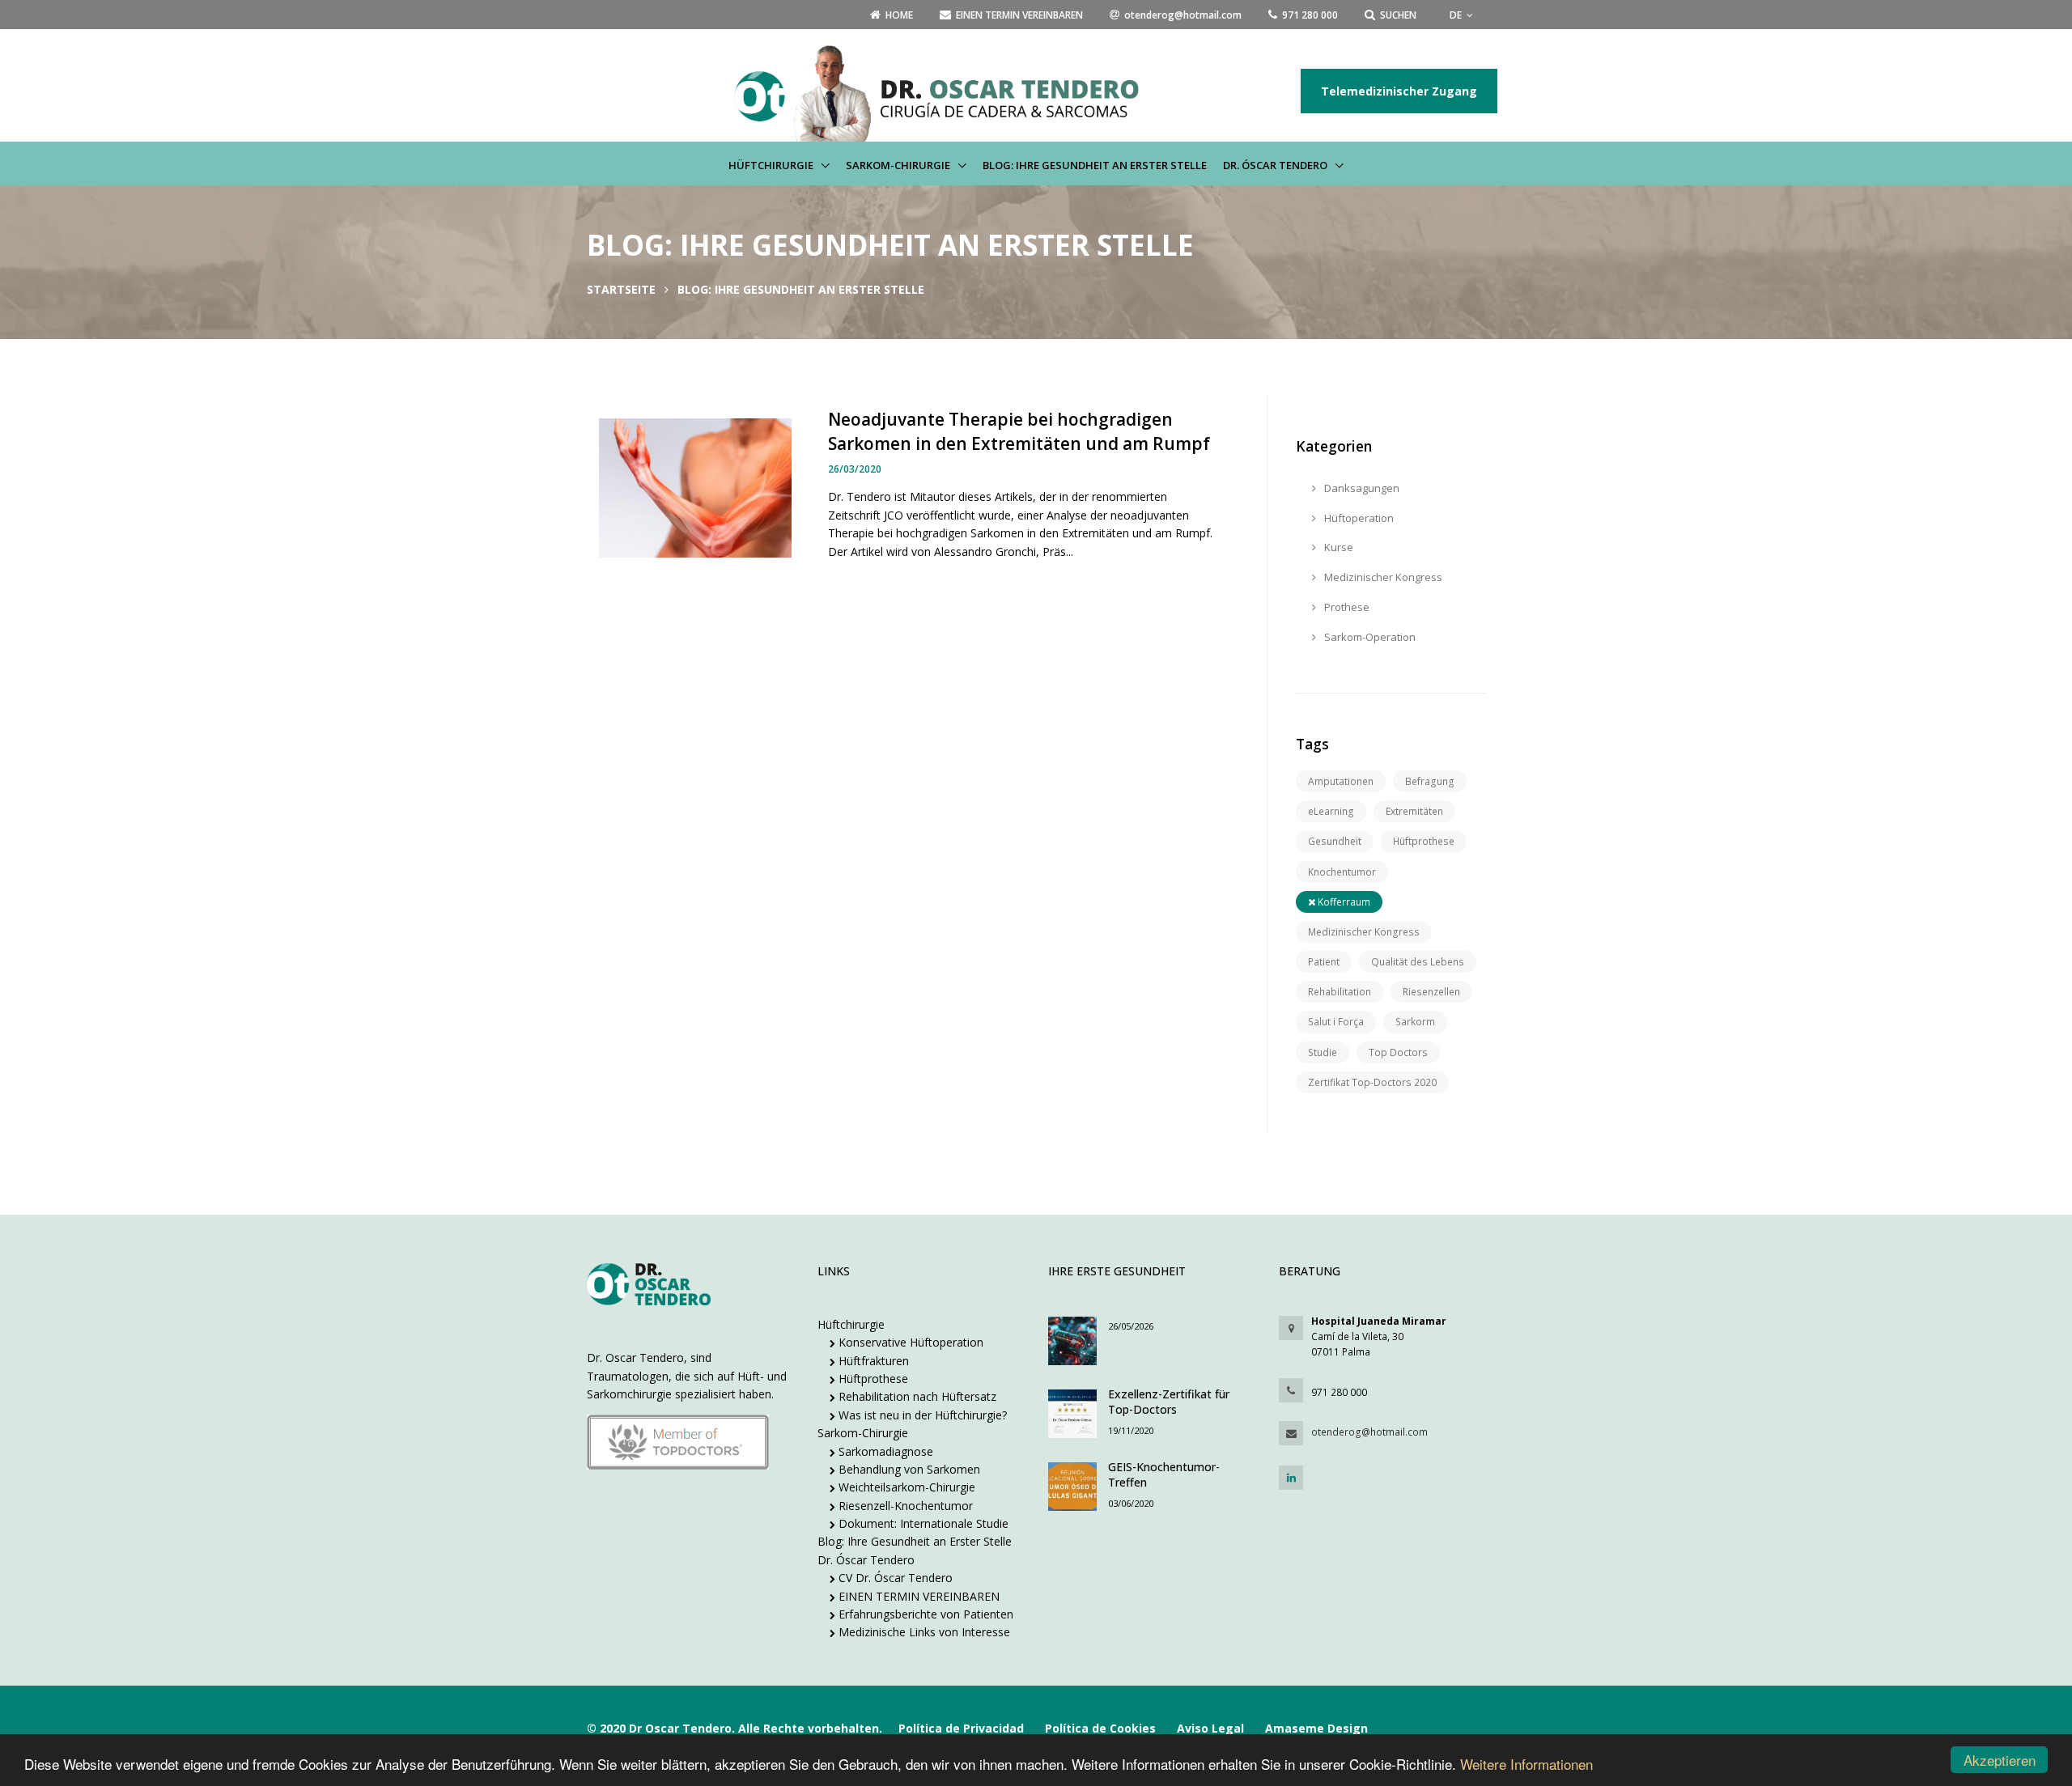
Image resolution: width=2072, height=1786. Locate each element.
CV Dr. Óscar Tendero (894, 1578)
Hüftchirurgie (772, 165)
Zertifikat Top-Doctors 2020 (1372, 1082)
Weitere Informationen (1526, 1764)
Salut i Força (1336, 1022)
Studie (1323, 1052)
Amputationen (1341, 781)
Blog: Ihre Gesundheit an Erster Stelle (1095, 165)
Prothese (1346, 607)
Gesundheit (1335, 841)
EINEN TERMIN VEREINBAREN (917, 1596)
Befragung (1430, 781)
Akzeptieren (2000, 1760)
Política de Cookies (1100, 1728)
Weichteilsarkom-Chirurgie (905, 1487)
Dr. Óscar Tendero (1276, 165)
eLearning (1331, 811)
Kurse (1337, 547)
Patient (1324, 962)
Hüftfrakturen (872, 1361)
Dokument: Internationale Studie (922, 1523)
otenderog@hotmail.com (1369, 1432)
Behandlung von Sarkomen (908, 1469)
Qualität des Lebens (1418, 962)
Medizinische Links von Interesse (923, 1632)
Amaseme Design (1316, 1728)
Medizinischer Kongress (1382, 577)
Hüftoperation (1358, 518)
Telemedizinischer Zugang (1399, 91)
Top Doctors (1398, 1052)
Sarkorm (1415, 1022)
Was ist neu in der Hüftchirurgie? (921, 1415)
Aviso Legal (1210, 1728)
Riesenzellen (1431, 992)
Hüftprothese (1424, 841)
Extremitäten (1414, 811)
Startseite (621, 289)
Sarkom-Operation (1369, 637)
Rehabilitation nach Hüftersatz (916, 1396)
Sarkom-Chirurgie (899, 165)
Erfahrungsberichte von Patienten (924, 1614)
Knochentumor (1342, 872)
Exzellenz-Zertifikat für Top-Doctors (1169, 1402)
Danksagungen (1361, 488)
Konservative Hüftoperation (909, 1342)
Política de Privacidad (961, 1728)
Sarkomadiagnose (884, 1451)
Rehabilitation (1340, 992)
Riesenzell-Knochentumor (904, 1506)
